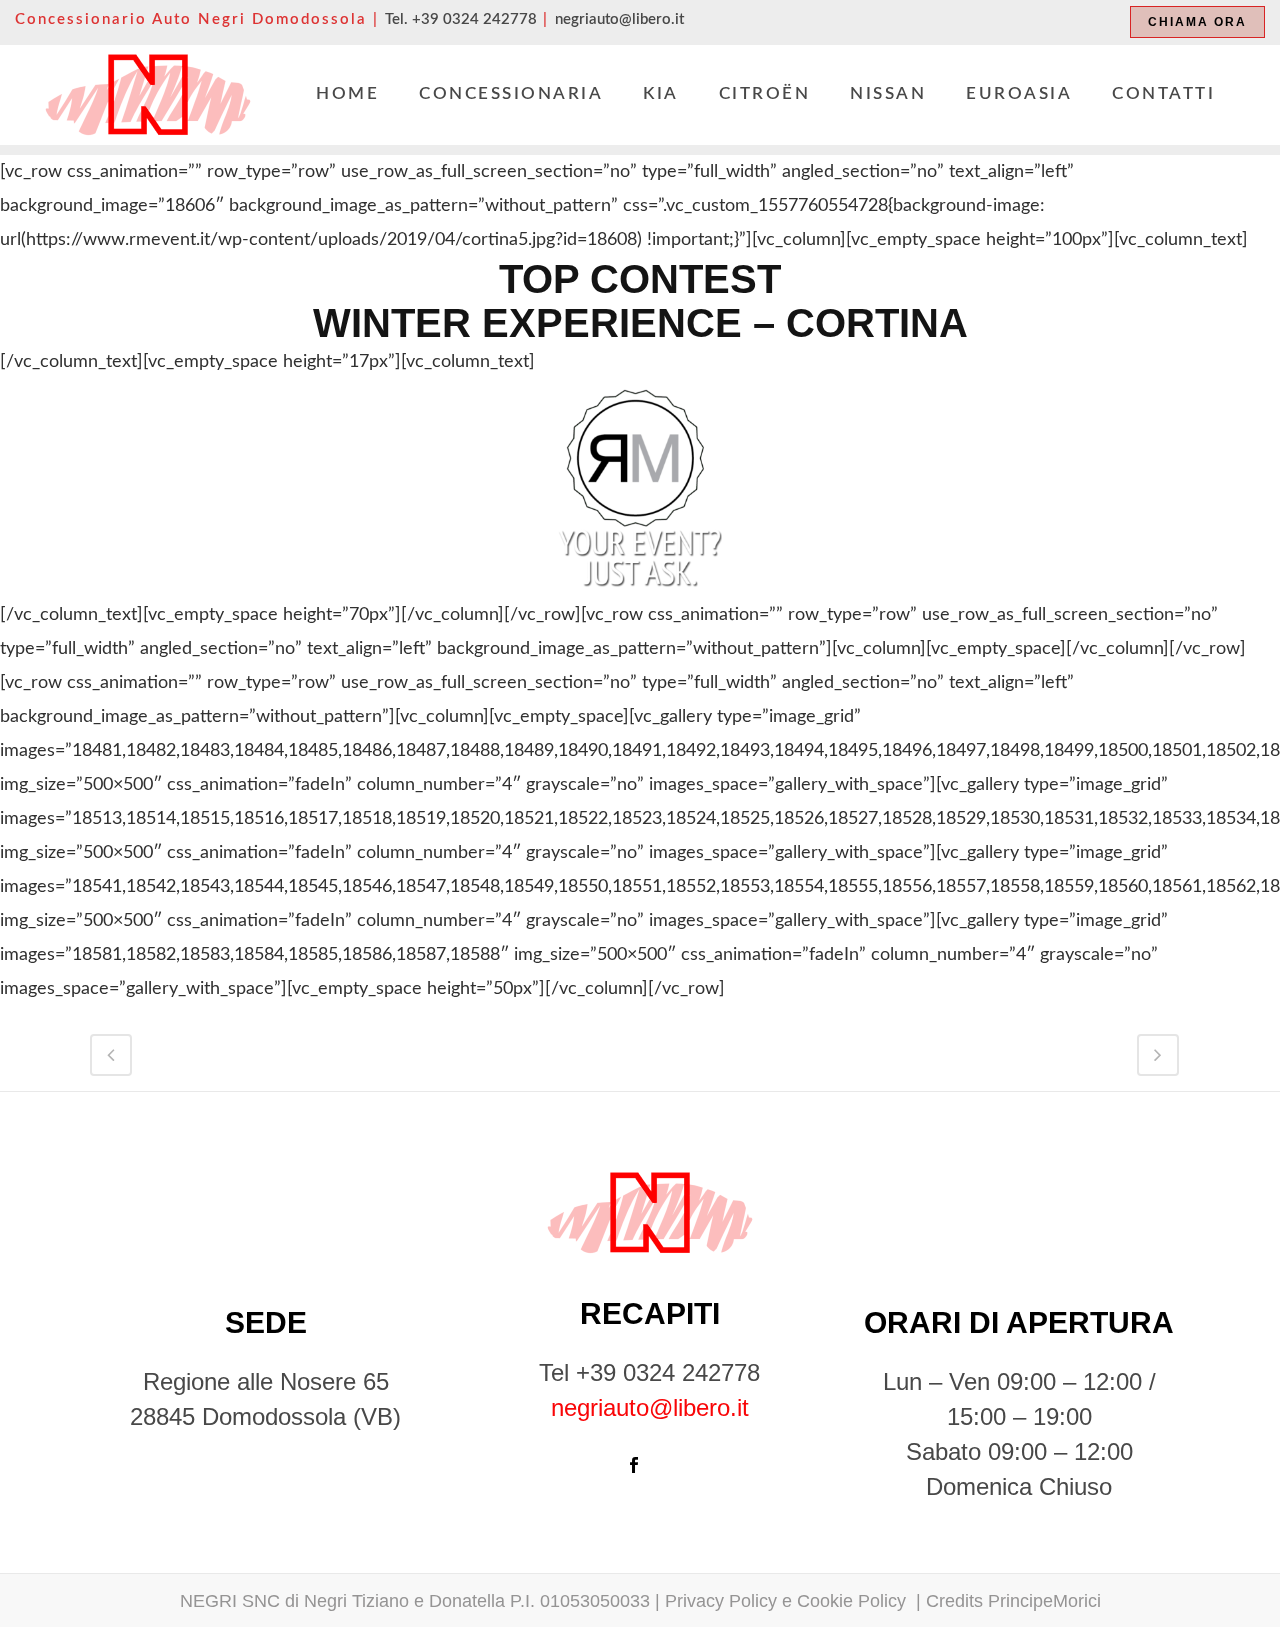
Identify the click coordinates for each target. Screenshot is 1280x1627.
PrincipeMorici (1044, 1601)
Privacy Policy (721, 1601)
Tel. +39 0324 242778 (461, 19)
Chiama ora (1197, 22)
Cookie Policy (854, 1601)
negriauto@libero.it (619, 19)
